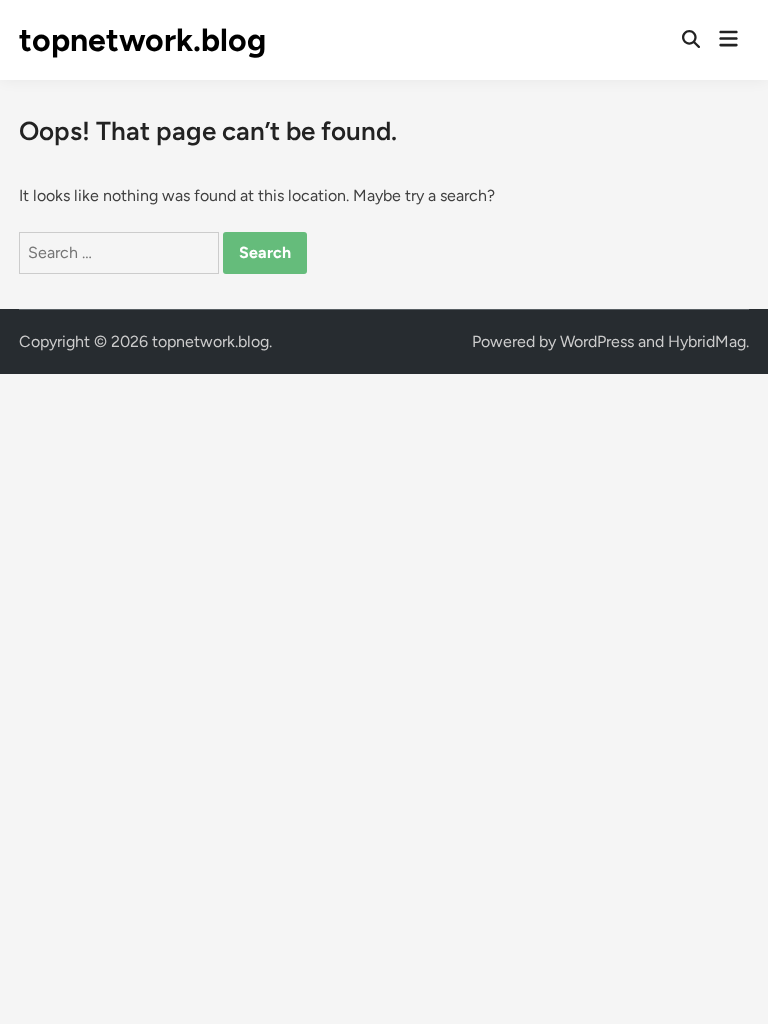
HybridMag (707, 341)
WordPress (597, 341)
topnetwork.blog (142, 40)
